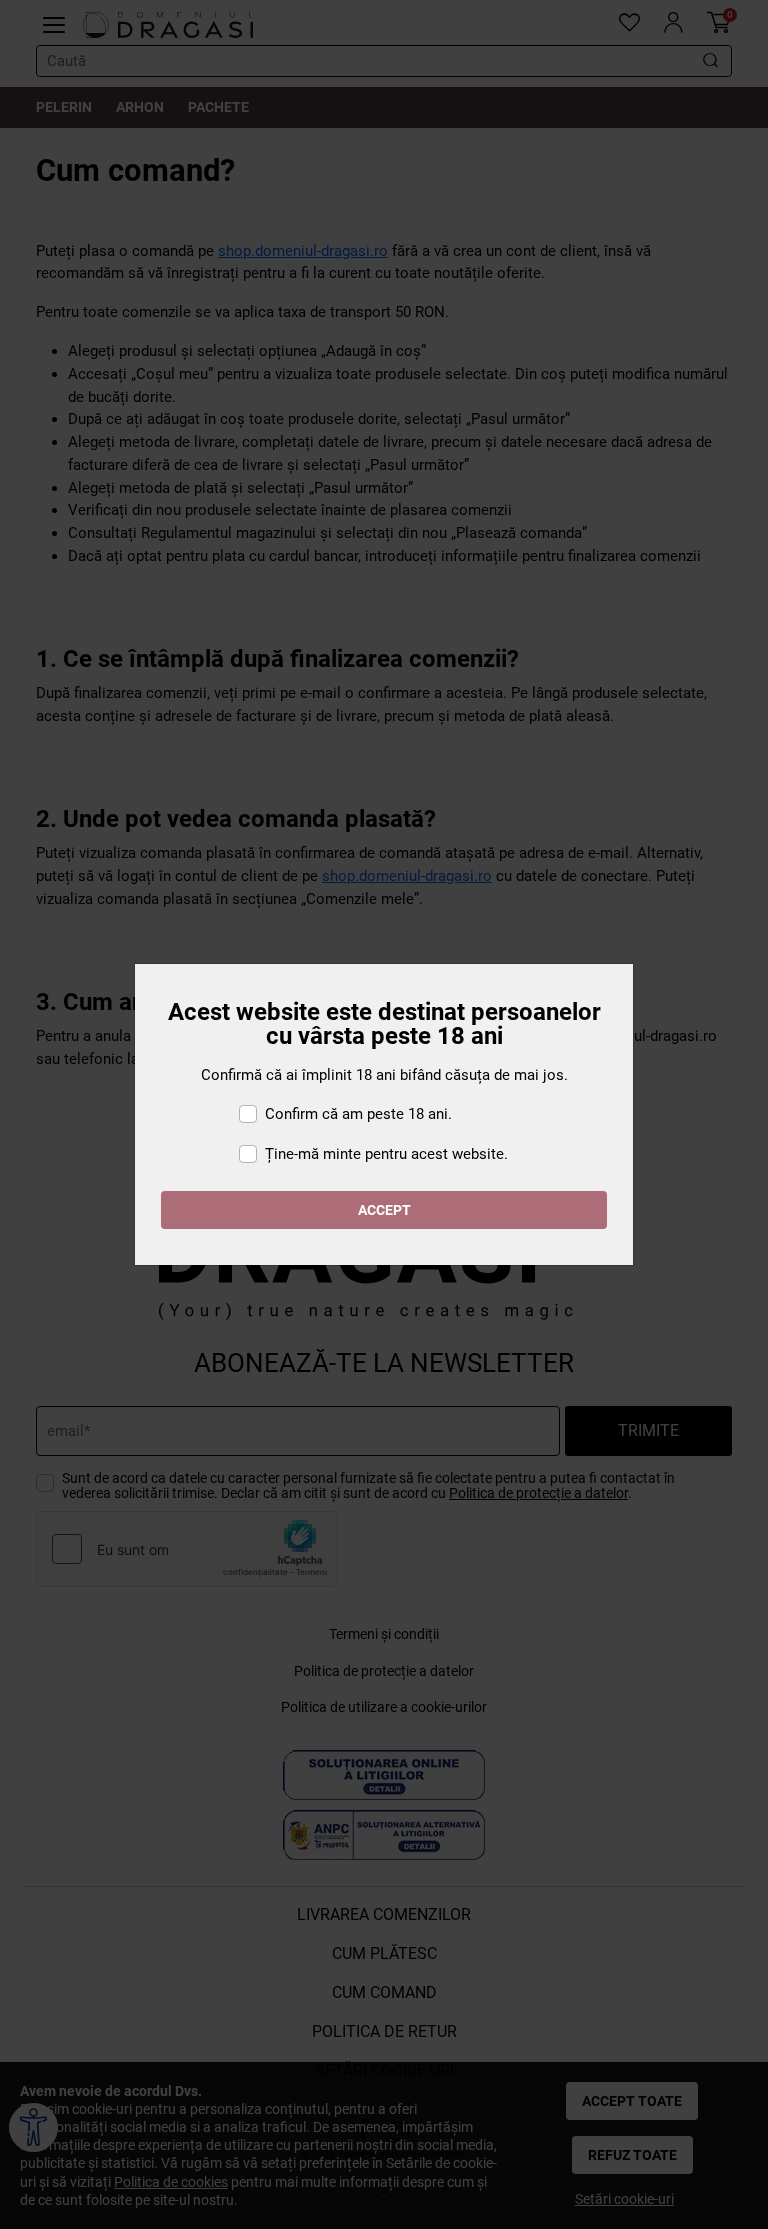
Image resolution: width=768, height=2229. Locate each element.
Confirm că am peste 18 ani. (358, 1114)
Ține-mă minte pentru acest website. (386, 1154)
